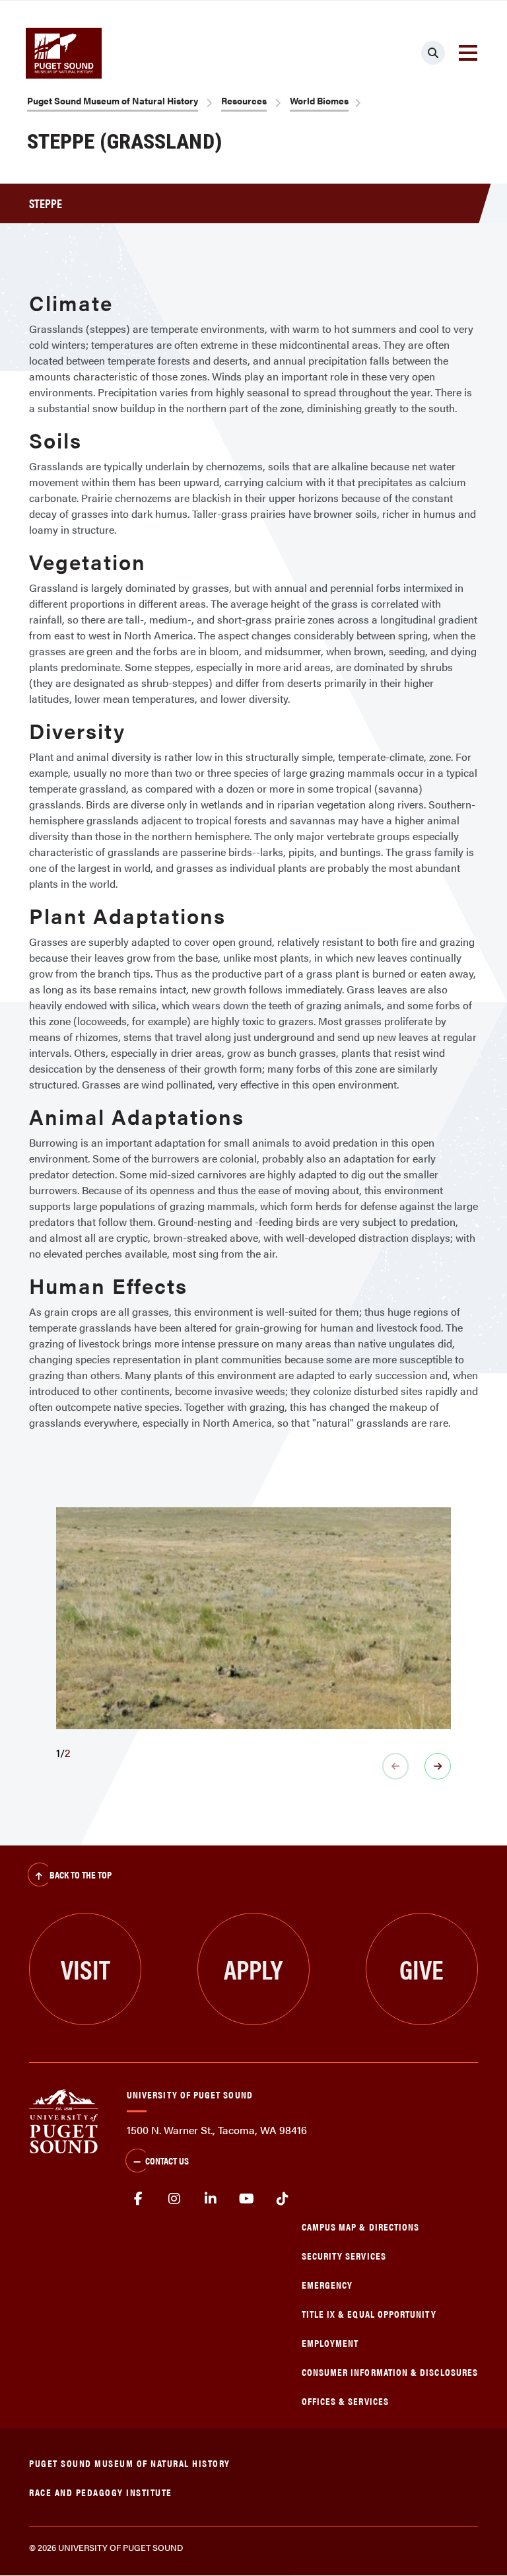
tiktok (282, 2199)
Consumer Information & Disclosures (390, 2372)
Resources (244, 100)
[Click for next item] (438, 1766)
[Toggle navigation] (468, 53)
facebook (138, 2199)
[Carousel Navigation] (253, 1766)
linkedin (210, 2199)
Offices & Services (345, 2401)
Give (422, 1969)
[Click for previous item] (395, 1766)
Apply (253, 1969)
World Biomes (319, 100)
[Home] (64, 2120)
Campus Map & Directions (361, 2226)
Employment (330, 2343)
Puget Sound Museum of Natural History (113, 100)
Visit (85, 1969)
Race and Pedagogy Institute (101, 2492)
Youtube (247, 2199)
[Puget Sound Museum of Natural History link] (64, 53)
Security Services (344, 2255)
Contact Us (167, 2160)
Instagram (175, 2199)
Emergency (327, 2284)
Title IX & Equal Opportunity (369, 2313)
